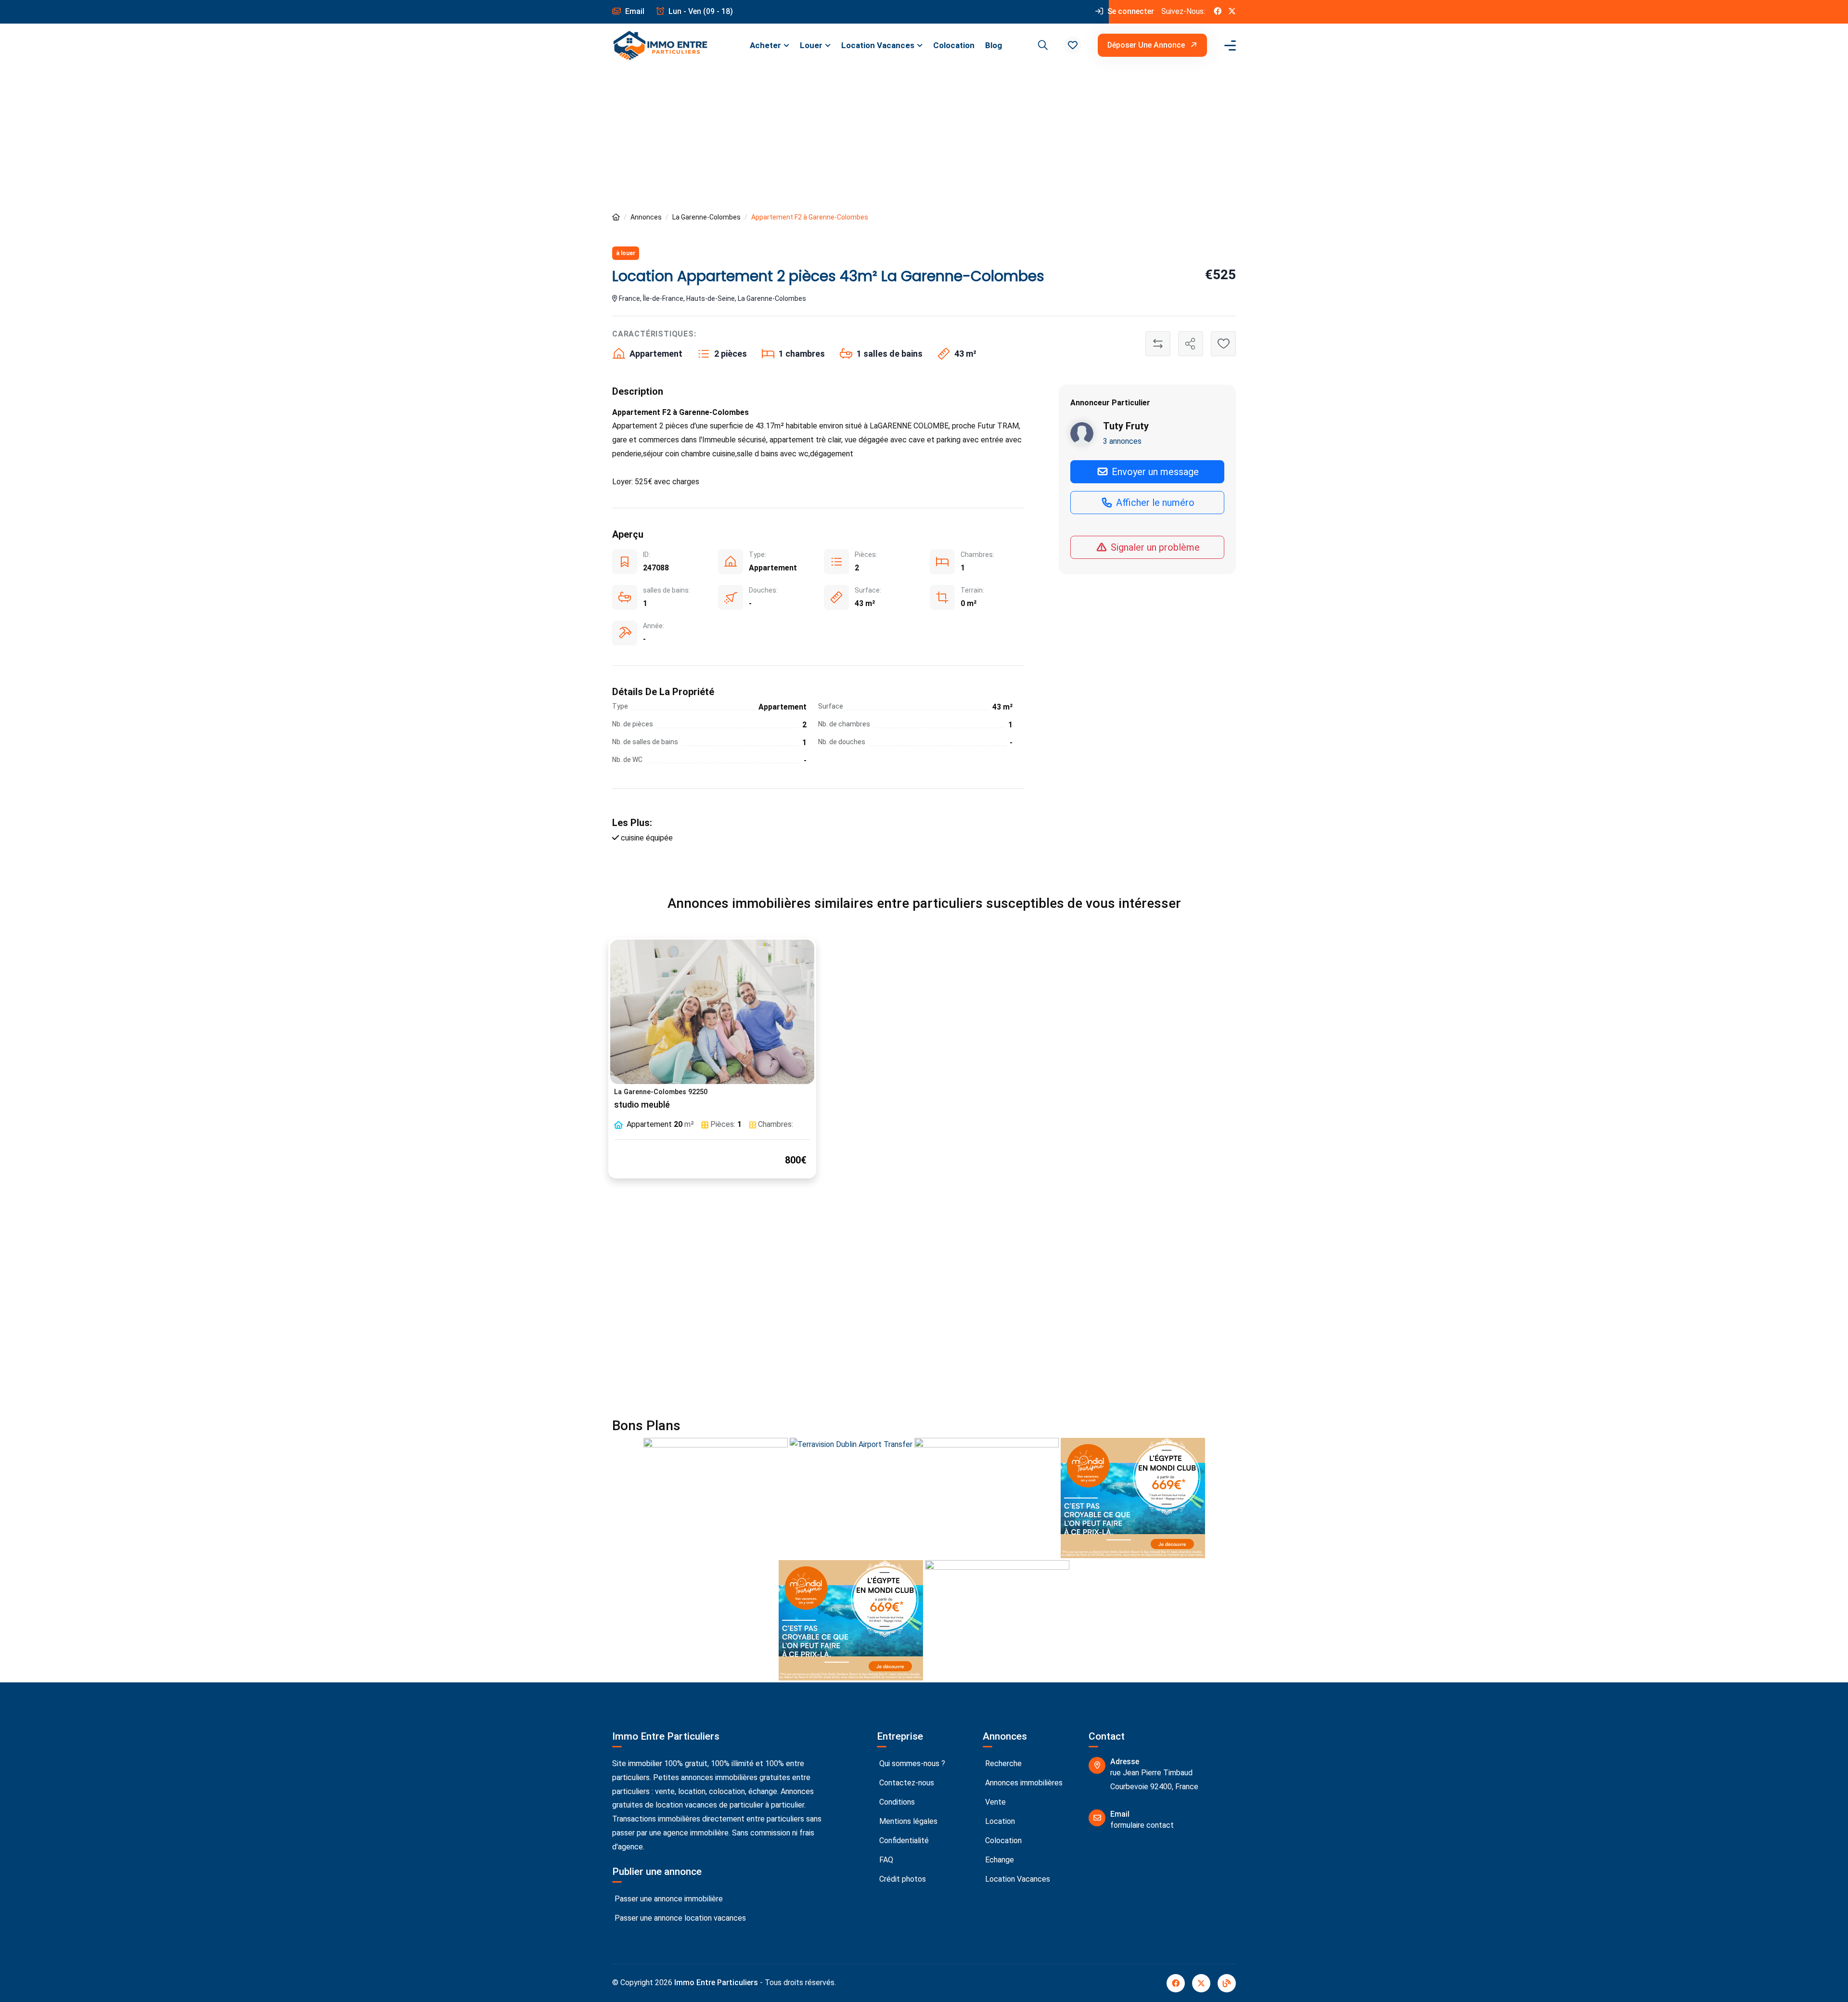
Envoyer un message (1154, 472)
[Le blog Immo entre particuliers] (1227, 1983)
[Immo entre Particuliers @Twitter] (1232, 12)
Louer (811, 45)
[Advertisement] (924, 139)
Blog (994, 45)
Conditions (896, 1802)
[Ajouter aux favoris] (1223, 344)
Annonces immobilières (1023, 1783)
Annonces (646, 217)
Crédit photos (902, 1879)
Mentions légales (907, 1821)
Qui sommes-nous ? (911, 1763)
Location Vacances (878, 45)
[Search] (1041, 45)
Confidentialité (903, 1841)
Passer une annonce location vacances (679, 1918)
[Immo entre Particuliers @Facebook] (1218, 12)
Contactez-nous (906, 1783)
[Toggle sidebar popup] (1229, 45)
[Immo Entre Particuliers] (660, 45)
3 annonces (1122, 441)
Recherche (1002, 1763)
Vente (995, 1802)
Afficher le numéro (1154, 503)
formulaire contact (1142, 1825)
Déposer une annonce (1147, 45)
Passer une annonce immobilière (668, 1899)
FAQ (885, 1860)
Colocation (954, 45)
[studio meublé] (712, 1012)
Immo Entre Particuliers (716, 1983)
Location (999, 1821)
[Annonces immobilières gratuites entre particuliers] (616, 217)
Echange (999, 1860)
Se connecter (1130, 11)
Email (634, 11)
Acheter (765, 45)
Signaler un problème (1154, 547)
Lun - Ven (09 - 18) (700, 11)
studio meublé (642, 1105)
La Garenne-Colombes (706, 217)
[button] (1073, 45)
